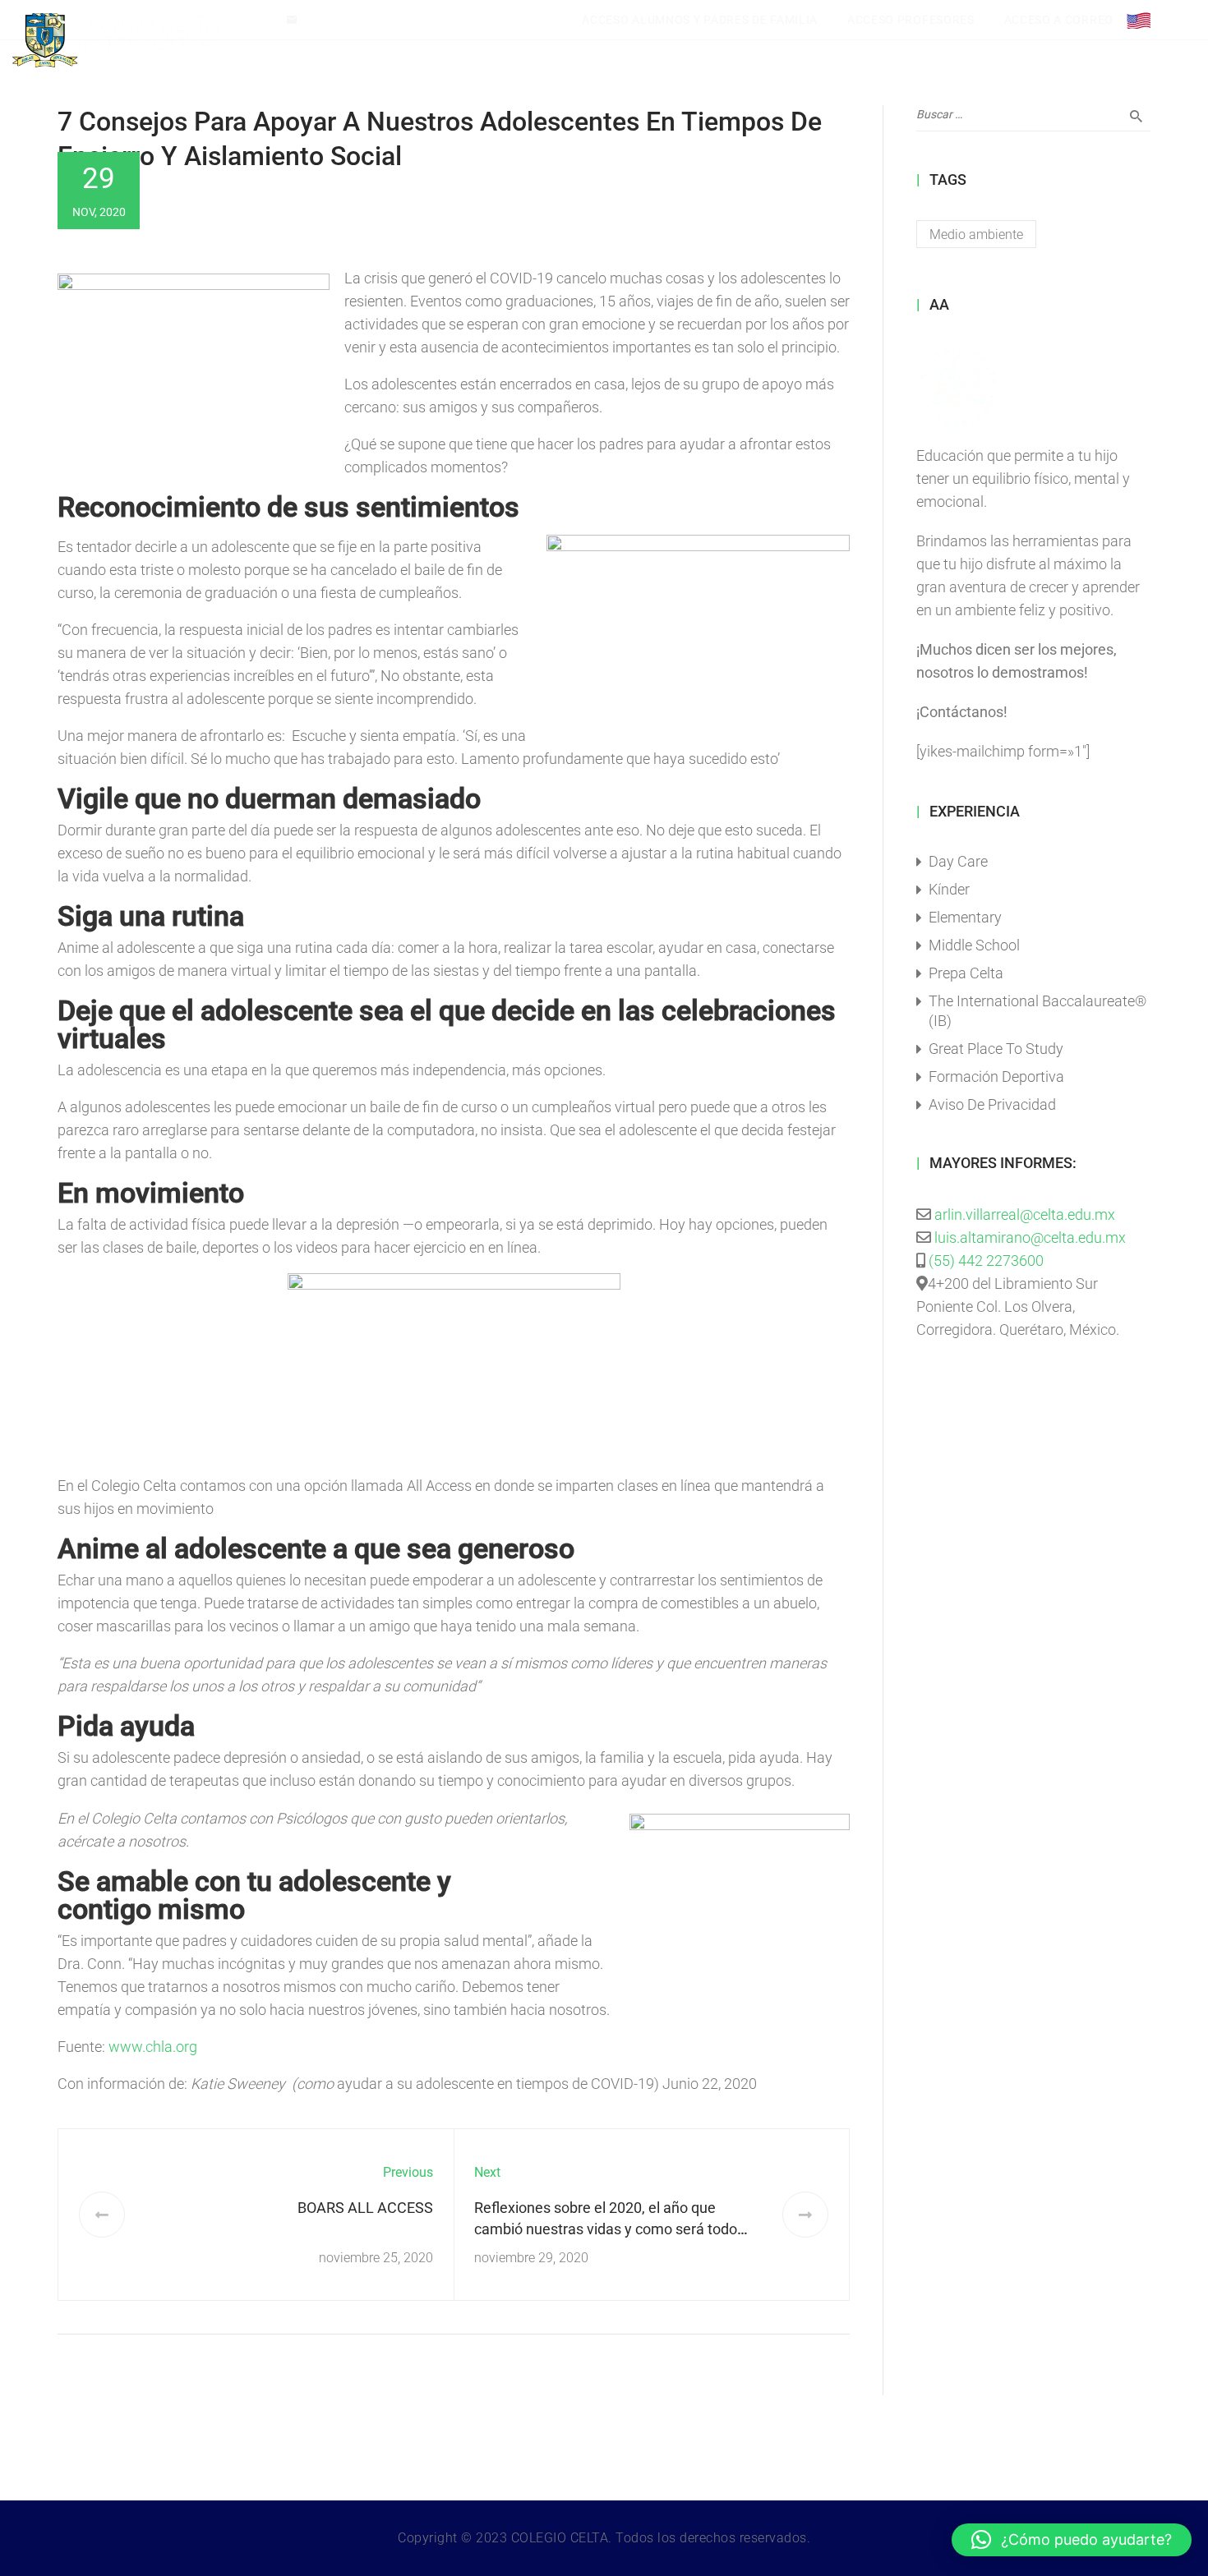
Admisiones (989, 40)
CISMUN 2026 (404, 40)
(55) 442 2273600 (986, 1260)
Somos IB (821, 40)
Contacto (1063, 40)
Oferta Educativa (588, 40)
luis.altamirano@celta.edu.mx (380, 20)
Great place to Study (996, 1049)
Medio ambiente (976, 235)
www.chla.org (153, 2047)
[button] (1072, 2540)
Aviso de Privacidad (992, 1104)
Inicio (333, 40)
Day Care (958, 861)
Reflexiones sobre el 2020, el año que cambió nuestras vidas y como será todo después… (606, 2229)
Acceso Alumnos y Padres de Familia (700, 20)
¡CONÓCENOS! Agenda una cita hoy (171, 20)
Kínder (949, 889)
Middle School (974, 945)
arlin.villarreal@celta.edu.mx (1025, 1214)
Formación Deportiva (996, 1076)
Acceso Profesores (911, 20)
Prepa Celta (966, 973)
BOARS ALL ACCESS (365, 2208)
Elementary (965, 917)
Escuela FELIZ (902, 40)
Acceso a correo (1059, 20)
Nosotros (485, 40)
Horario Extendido (714, 40)
